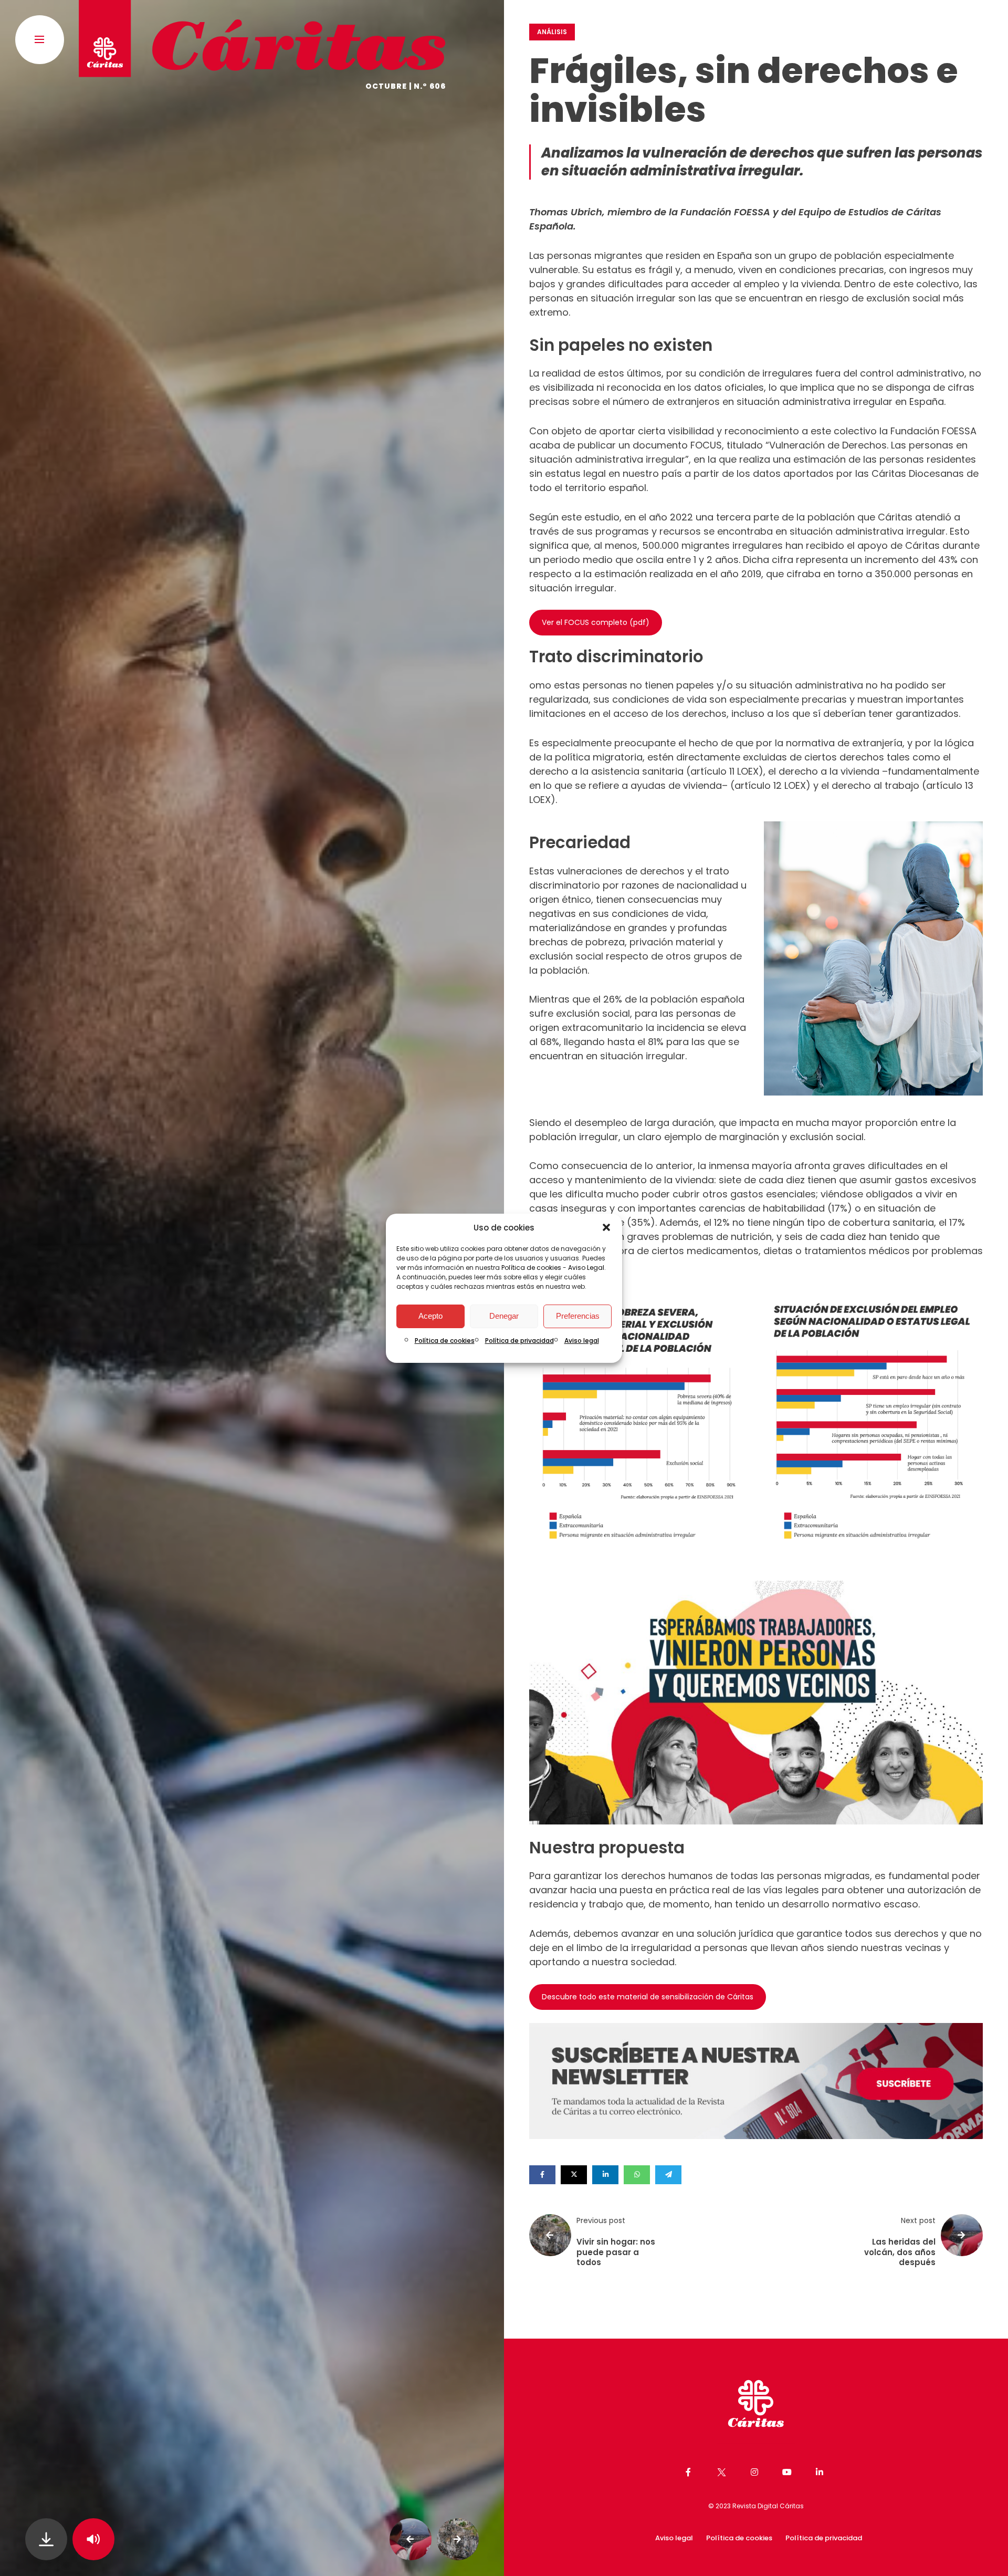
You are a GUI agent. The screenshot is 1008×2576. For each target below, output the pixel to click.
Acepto (430, 1316)
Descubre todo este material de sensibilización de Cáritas (648, 1997)
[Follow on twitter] (722, 2472)
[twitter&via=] (574, 2175)
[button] (606, 1227)
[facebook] (542, 2175)
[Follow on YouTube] (789, 2472)
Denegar (504, 1316)
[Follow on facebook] (690, 2472)
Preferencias (578, 1316)
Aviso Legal (586, 1268)
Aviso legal (582, 1341)
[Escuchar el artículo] (93, 2539)
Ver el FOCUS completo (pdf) (596, 622)
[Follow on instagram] (756, 2472)
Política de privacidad (519, 1341)
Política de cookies (531, 1268)
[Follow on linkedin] (821, 2472)
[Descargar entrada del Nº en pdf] (46, 2539)
